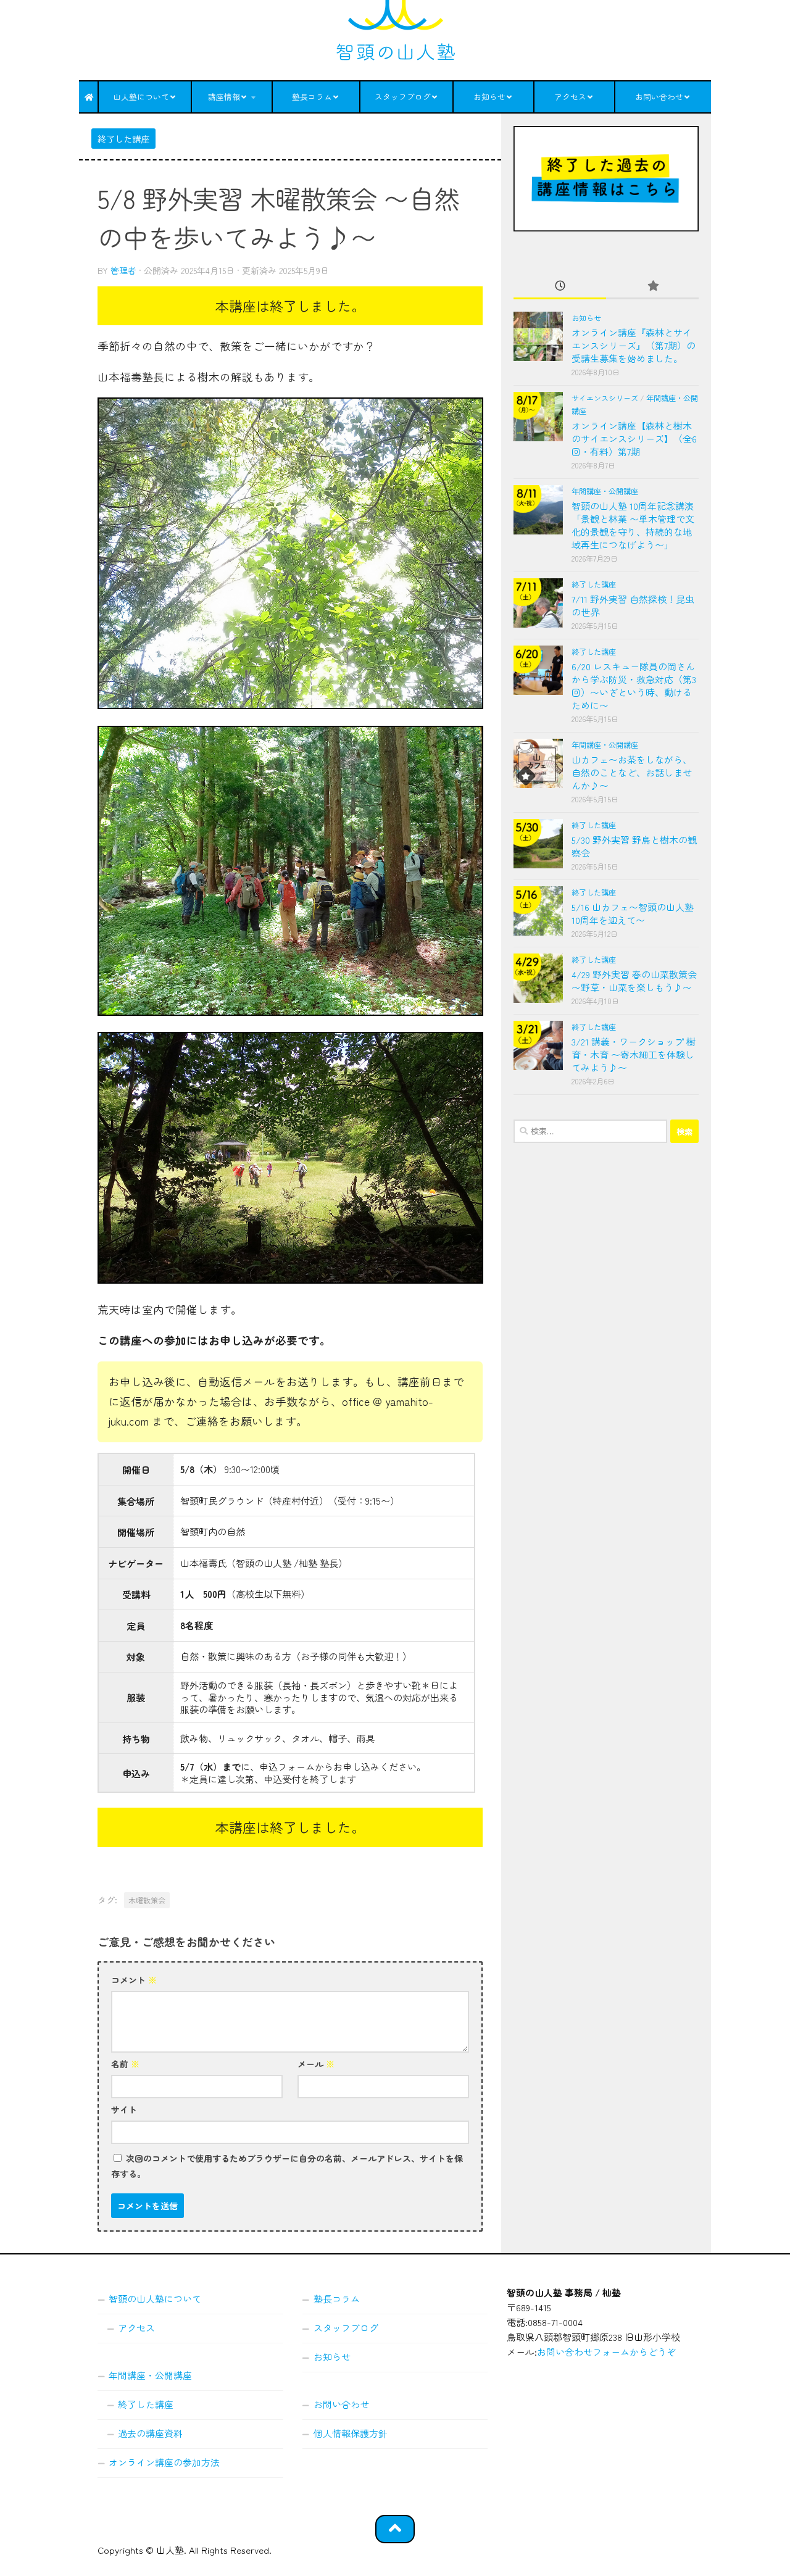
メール (316, 2064)
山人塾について (141, 97)
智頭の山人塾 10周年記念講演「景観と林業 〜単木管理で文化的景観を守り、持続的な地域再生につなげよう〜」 (633, 525)
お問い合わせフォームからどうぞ (606, 2352)
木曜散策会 (147, 1900)
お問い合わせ (659, 97)
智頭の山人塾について (155, 2299)
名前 (125, 2064)
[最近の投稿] (560, 286)
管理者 (123, 270)
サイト (124, 2109)
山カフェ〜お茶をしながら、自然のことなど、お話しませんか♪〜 (632, 772)
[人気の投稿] (652, 286)
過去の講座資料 (150, 2433)
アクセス (570, 97)
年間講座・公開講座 (605, 491)
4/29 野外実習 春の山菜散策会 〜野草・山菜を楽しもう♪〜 (634, 981)
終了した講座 (123, 139)
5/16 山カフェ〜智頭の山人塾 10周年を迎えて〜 (633, 913)
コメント (134, 1980)
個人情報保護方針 (351, 2433)
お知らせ (489, 97)
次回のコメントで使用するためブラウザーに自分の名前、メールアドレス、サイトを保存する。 (287, 2166)
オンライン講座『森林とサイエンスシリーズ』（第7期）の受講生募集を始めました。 (634, 345)
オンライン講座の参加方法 (164, 2462)
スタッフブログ (403, 97)
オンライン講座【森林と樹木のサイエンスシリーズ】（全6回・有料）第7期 (634, 438)
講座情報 (224, 97)
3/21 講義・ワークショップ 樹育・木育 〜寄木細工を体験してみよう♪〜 (634, 1054)
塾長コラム (312, 97)
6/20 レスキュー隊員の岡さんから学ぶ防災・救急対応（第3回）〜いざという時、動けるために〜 (634, 686)
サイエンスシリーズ (605, 398)
